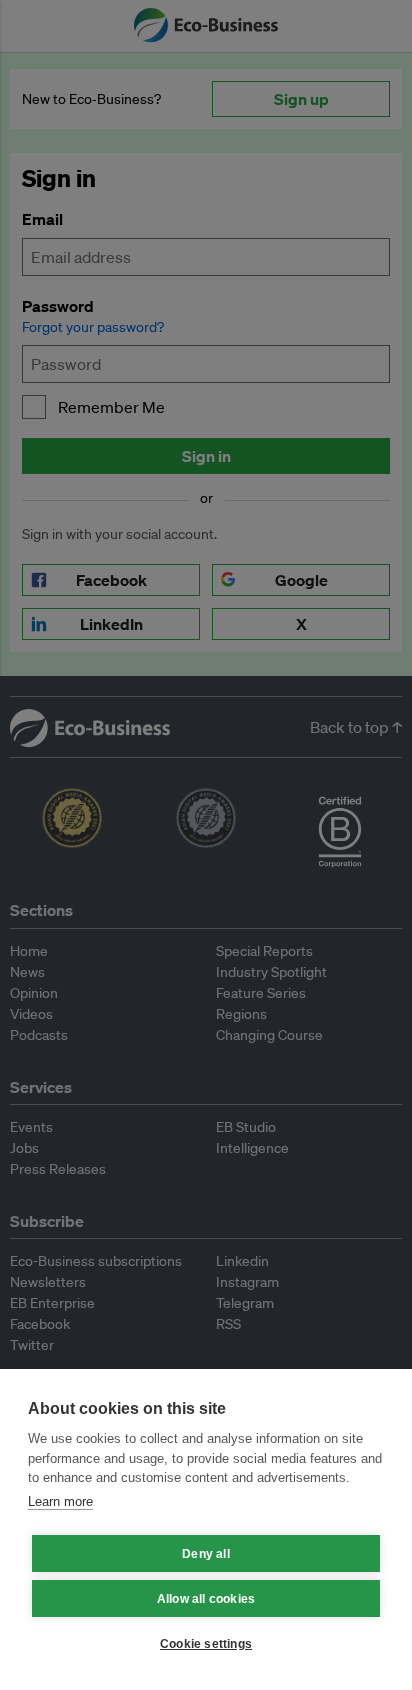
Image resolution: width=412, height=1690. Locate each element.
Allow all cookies (206, 1599)
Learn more (60, 1501)
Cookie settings (206, 1644)
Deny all (206, 1554)
